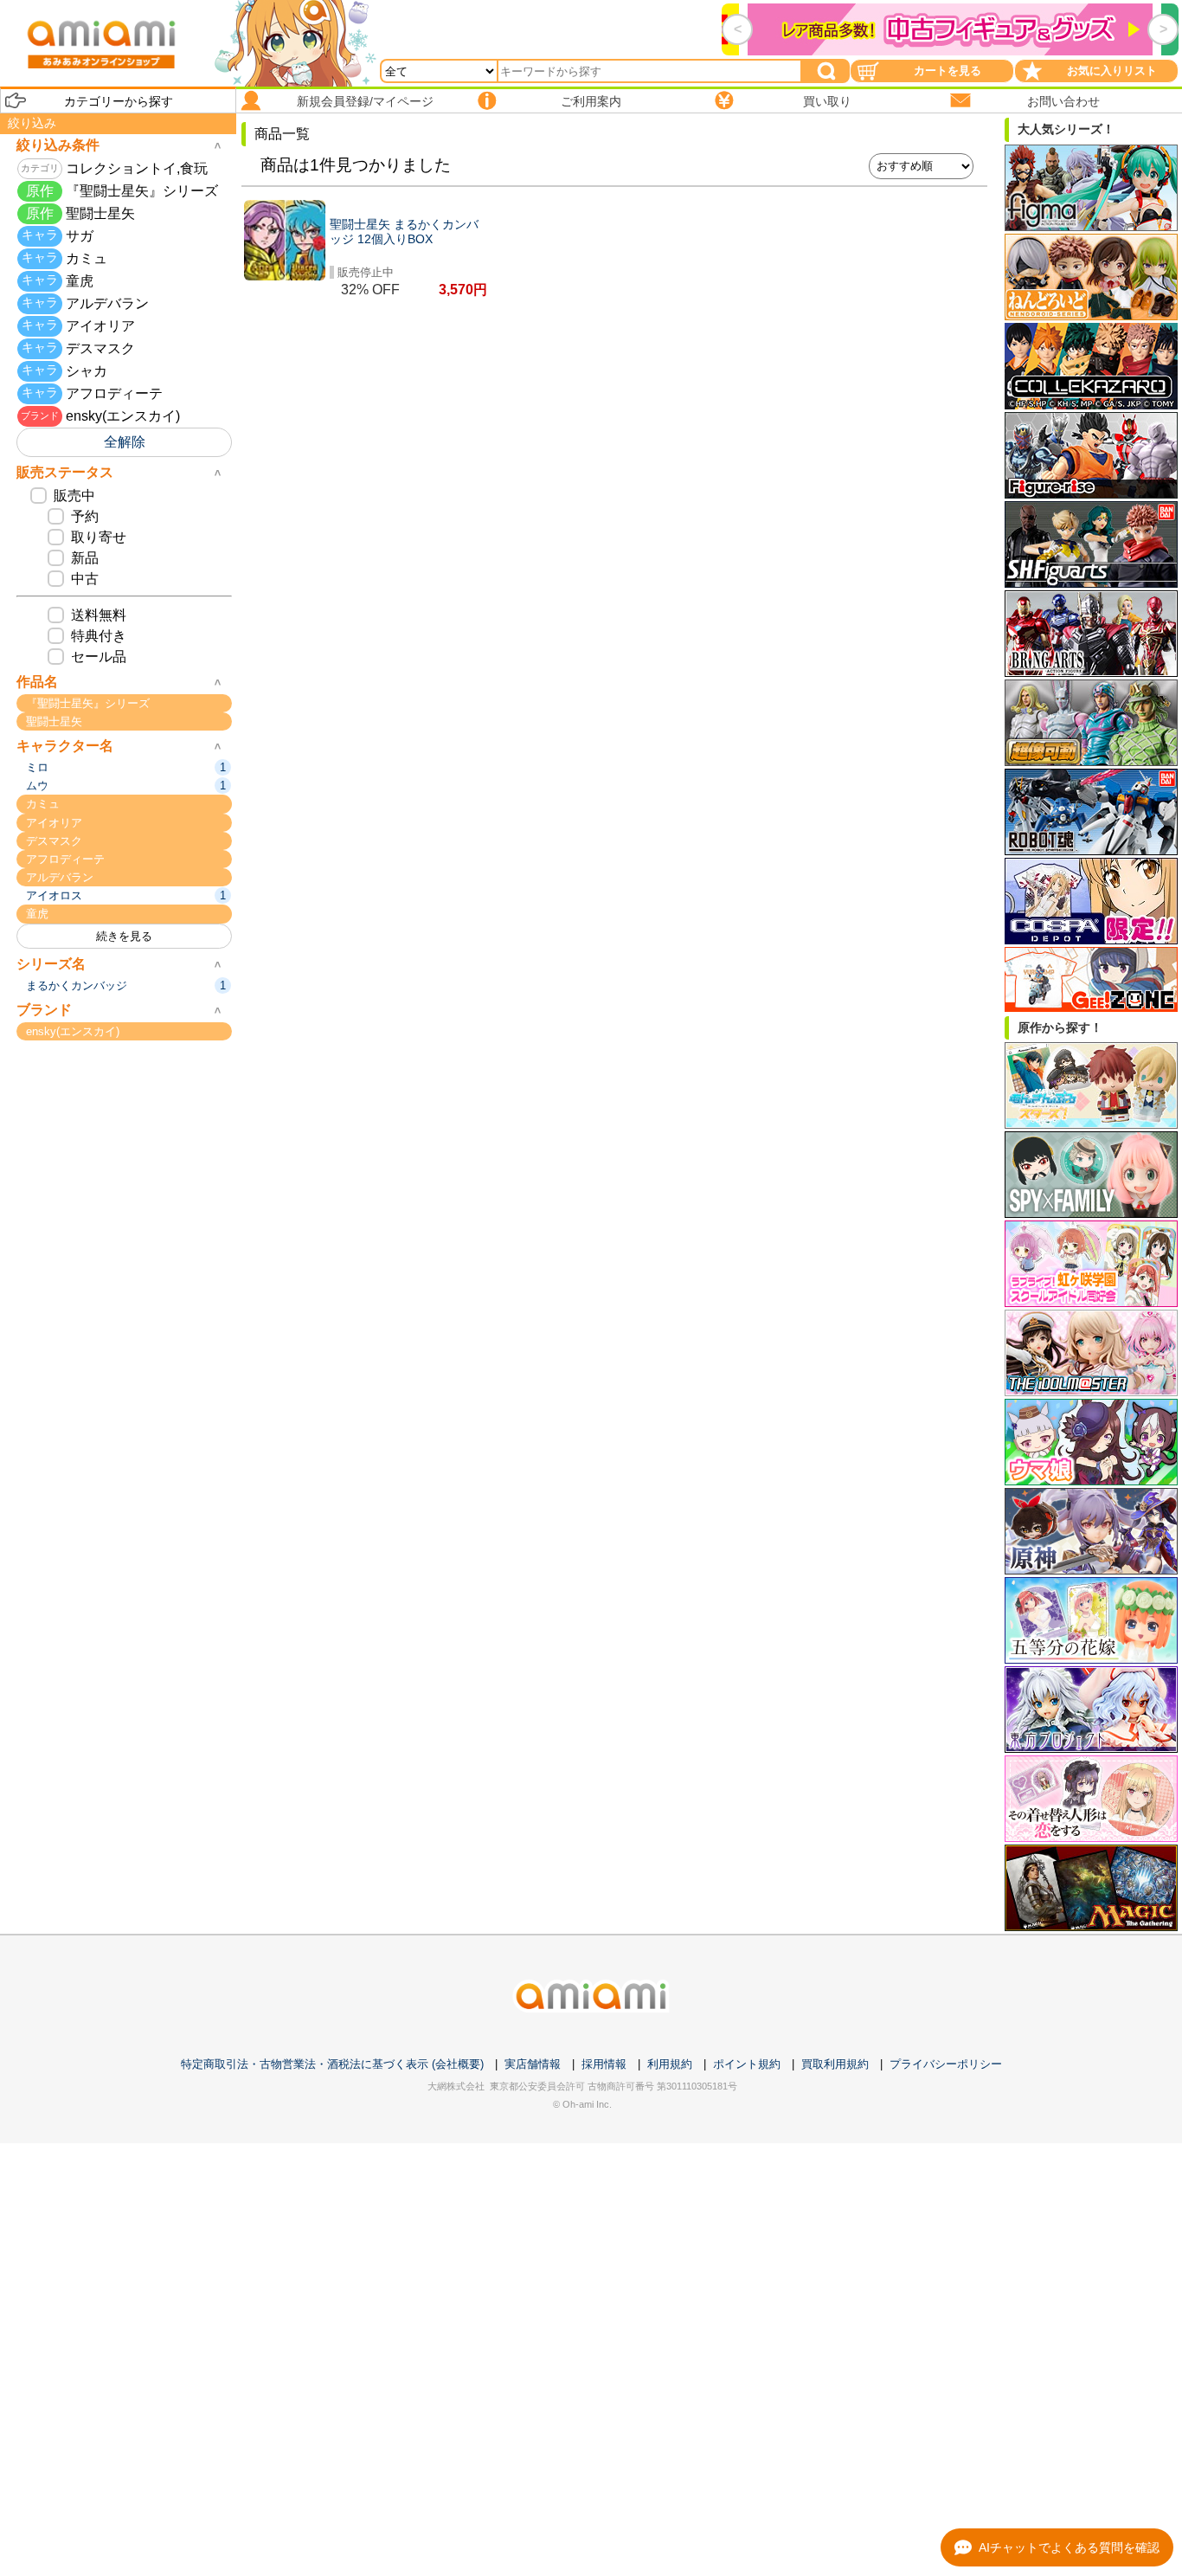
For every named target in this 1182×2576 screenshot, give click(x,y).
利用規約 (670, 2064)
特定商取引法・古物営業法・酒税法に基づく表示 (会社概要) (332, 2064)
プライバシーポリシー (946, 2064)
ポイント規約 (747, 2064)
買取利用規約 (835, 2064)
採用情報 (604, 2064)
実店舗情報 (533, 2064)
